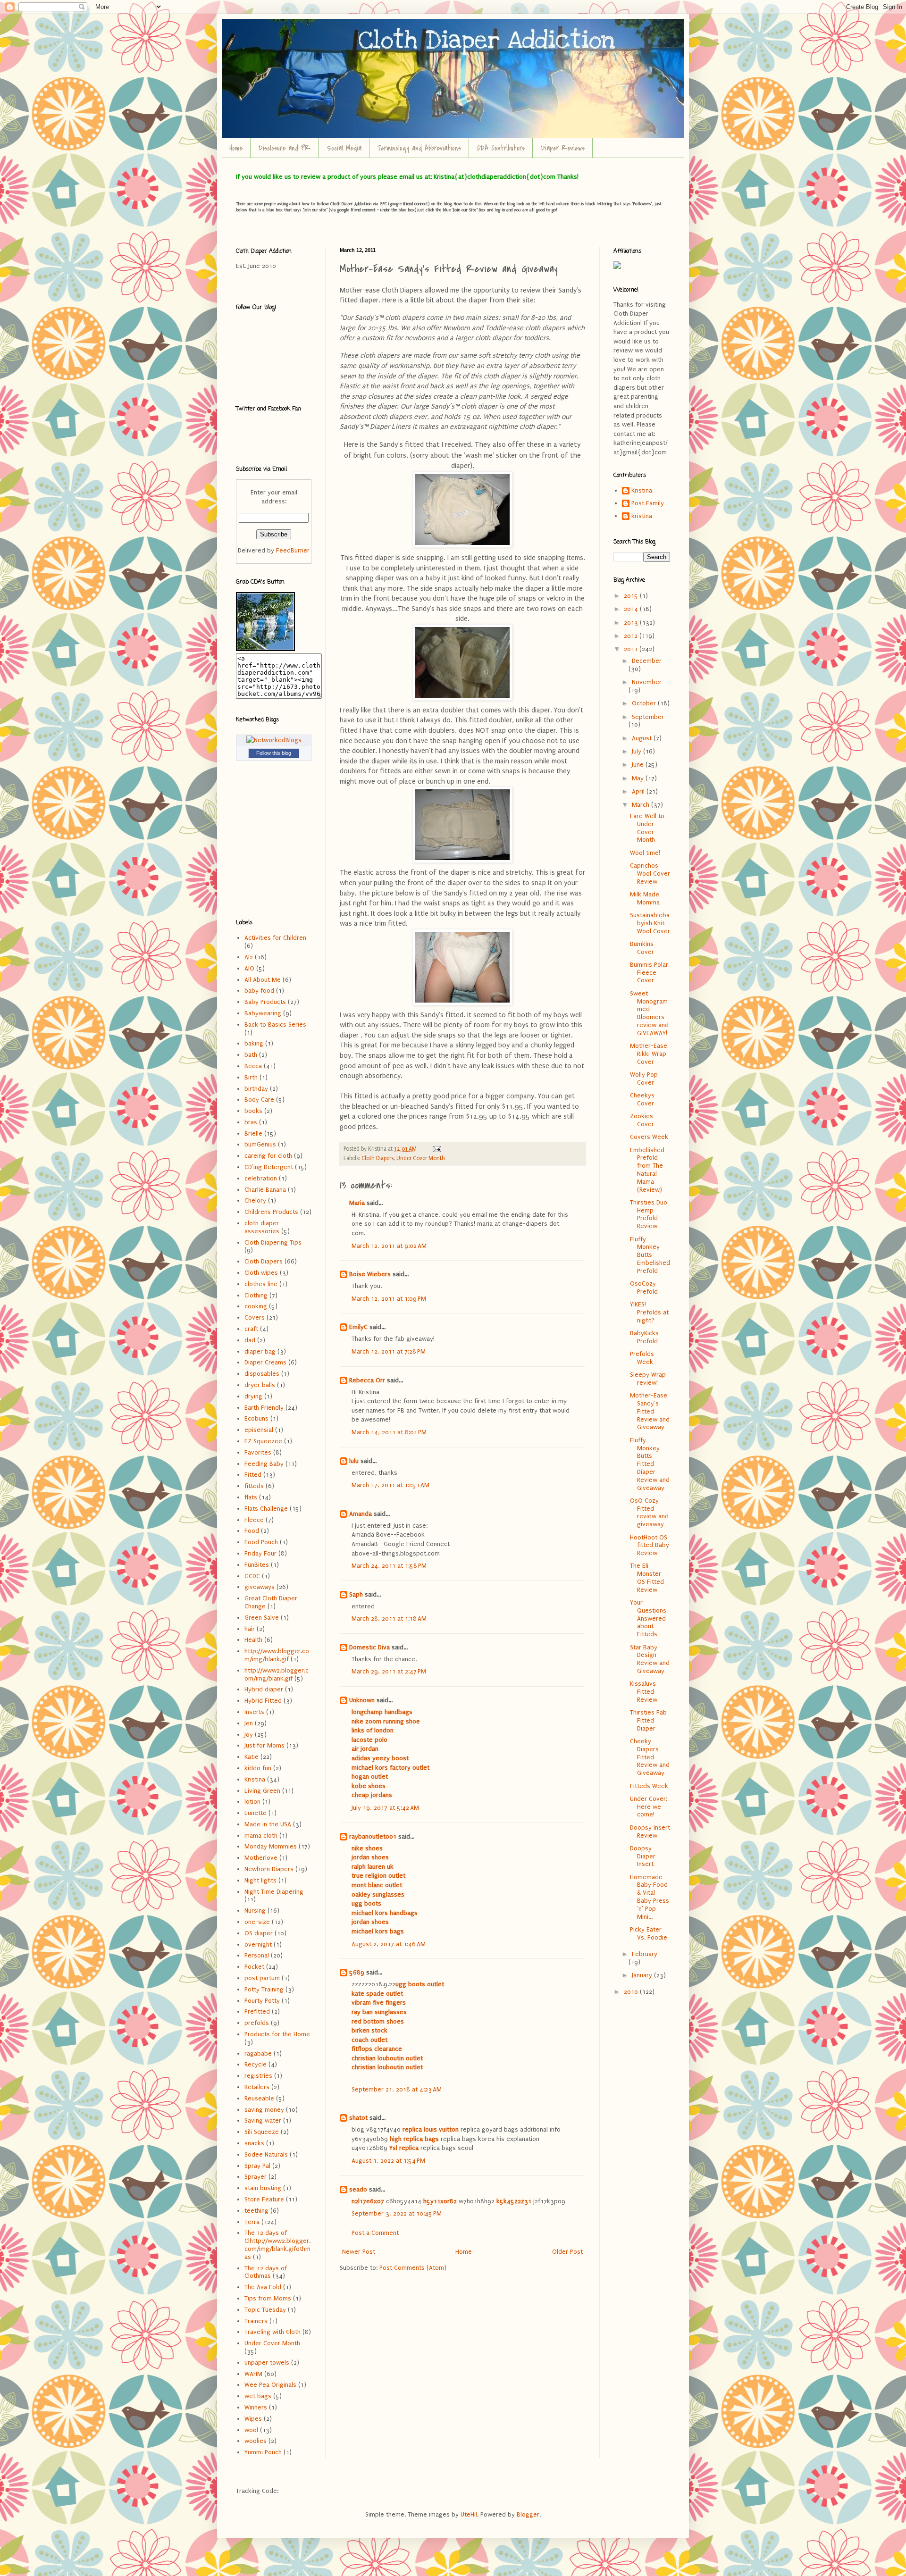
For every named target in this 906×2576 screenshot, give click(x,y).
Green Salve (262, 1618)
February (645, 1954)
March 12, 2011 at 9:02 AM (389, 1246)
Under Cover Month (421, 1158)
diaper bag (260, 1351)
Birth (251, 1077)
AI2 (249, 957)
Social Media (344, 148)
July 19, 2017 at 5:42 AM (385, 1808)
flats (251, 1497)
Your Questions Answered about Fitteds (648, 1618)
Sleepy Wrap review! (648, 1379)
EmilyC (358, 1327)
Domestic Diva (369, 1647)
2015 (632, 596)
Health (253, 1640)
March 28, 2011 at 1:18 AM (389, 1618)
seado (358, 2189)
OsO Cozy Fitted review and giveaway (649, 1512)
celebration (261, 1178)
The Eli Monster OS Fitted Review (647, 1577)
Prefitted (257, 2011)
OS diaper (259, 1933)
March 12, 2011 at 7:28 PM (389, 1351)
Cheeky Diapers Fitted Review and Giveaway (650, 1757)
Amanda (361, 1514)
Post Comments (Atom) (413, 2268)
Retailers (257, 2087)
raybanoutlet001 (373, 1836)
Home (236, 148)
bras (251, 1122)
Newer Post (359, 2252)
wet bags (258, 2396)
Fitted (253, 1475)
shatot (358, 2118)
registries (258, 2076)
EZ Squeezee (263, 1441)
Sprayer (256, 2177)
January (643, 1975)
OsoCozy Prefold (644, 1288)
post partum (262, 1978)
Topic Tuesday (265, 2310)
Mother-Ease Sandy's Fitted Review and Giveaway (650, 1411)
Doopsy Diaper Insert (643, 1856)
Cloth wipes (261, 1273)
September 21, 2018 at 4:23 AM (397, 2089)
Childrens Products (271, 1212)
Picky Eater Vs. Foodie (649, 1933)
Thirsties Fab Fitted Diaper (648, 1720)
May (639, 778)
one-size (257, 1922)
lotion (252, 1802)
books (253, 1111)
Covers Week (649, 1137)
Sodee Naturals (266, 2154)
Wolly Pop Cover (644, 1079)
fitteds (254, 1486)
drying (253, 1396)
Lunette (256, 1813)
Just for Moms (264, 1745)
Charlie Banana (265, 1190)
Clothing (256, 1295)
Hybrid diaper (264, 1689)
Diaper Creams (265, 1362)
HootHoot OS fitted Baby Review (650, 1545)
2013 (632, 623)
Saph (356, 1594)
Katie (252, 1757)
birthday (256, 1089)
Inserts (254, 1712)
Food (252, 1531)
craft (251, 1329)
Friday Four (260, 1553)
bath (251, 1055)
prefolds (257, 2023)
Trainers (256, 2321)
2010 (632, 1992)
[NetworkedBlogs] (274, 740)
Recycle (256, 2064)
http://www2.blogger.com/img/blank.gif (277, 1674)
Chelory (255, 1200)
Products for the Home (277, 2034)
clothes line (261, 1284)
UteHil (469, 2514)
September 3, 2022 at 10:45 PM (397, 2213)
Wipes (253, 2419)
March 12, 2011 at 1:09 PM (389, 1299)
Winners (256, 2407)
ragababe (258, 2053)
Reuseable (259, 2098)
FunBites (257, 1565)
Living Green (262, 1791)
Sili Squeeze (262, 2132)
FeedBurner (293, 550)
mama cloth (261, 1836)
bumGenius (260, 1144)
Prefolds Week (642, 1358)
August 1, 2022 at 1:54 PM (388, 2161)
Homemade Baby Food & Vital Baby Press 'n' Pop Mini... (650, 1897)
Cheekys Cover (642, 1099)
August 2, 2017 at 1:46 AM (389, 1944)
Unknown (362, 1700)
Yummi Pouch (263, 2452)
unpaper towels (267, 2363)
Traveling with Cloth (273, 2332)
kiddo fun (258, 1768)
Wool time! (645, 853)
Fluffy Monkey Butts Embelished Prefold (650, 1255)
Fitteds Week (649, 1786)
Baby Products (265, 1002)
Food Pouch (261, 1542)
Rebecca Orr (367, 1380)
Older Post (567, 2252)
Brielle (253, 1133)
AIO (249, 968)
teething (256, 2211)
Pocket (254, 1967)
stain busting (263, 2188)
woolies (256, 2441)
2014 (632, 609)
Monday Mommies (271, 1846)
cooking (256, 1306)
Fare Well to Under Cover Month (647, 828)
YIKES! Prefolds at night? (649, 1312)
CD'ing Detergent (269, 1167)
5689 (357, 1972)
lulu (354, 1461)
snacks (254, 2143)
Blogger (528, 2514)
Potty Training (264, 1989)
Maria (357, 1203)
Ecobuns (256, 1418)
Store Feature (264, 2199)
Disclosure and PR (285, 148)
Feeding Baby (264, 1464)
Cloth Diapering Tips (273, 1242)
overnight (258, 1945)
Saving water (263, 2120)
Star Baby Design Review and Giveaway (650, 1659)
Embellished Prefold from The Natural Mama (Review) (647, 1170)
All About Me (263, 980)
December (647, 661)
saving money (264, 2110)
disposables (262, 1374)
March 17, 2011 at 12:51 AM (390, 1485)
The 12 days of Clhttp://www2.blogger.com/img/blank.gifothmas (277, 2245)
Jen (249, 1723)
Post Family (648, 503)
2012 (632, 636)
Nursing (255, 1911)
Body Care (259, 1100)
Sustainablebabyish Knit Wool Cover (650, 923)
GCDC (252, 1576)
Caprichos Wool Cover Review (650, 874)
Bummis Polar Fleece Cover (649, 973)
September (648, 717)
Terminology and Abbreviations (419, 148)
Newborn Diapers (269, 1869)
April (639, 791)
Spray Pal (257, 2166)
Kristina (255, 1779)
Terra (252, 2222)
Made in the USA (268, 1824)
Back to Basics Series (275, 1025)
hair (250, 1629)
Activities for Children (275, 938)
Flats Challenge (266, 1509)
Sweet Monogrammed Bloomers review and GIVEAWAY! (649, 1013)
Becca (253, 1066)
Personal (257, 1955)
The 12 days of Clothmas (266, 2272)
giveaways (260, 1587)
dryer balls (260, 1385)
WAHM (253, 2374)
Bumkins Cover (642, 948)
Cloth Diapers (377, 1158)
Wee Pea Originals (270, 2385)
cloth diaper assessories (262, 1227)
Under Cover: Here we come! (649, 1807)
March (642, 805)
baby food (259, 991)
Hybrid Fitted (263, 1701)
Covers (255, 1317)
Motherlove (261, 1858)
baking (254, 1043)
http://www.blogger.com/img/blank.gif (277, 1655)
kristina (642, 516)
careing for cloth (268, 1156)
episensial (259, 1430)
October (645, 703)
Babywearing (263, 1013)
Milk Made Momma (645, 898)
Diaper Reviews (563, 148)
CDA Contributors (501, 148)
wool (251, 2430)
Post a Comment (375, 2233)
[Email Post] (436, 1149)
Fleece (254, 1520)
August (643, 738)
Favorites (258, 1452)
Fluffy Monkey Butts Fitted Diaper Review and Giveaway (650, 1464)
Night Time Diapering (274, 1892)
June (639, 765)
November (647, 682)
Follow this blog (274, 753)
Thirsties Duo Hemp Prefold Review (649, 1214)
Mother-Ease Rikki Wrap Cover (649, 1054)
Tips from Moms (268, 2298)
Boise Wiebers (370, 1274)
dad (250, 1340)
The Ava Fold (263, 2287)
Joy (249, 1735)
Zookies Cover (642, 1120)
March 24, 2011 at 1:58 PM (389, 1566)
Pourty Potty (262, 2001)
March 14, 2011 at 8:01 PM (389, 1432)
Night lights (260, 1880)
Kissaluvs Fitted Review (644, 1692)
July (638, 751)
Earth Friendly (264, 1408)
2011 (632, 649)
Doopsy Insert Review (650, 1832)
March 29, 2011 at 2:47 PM (389, 1671)
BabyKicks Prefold (644, 1337)
